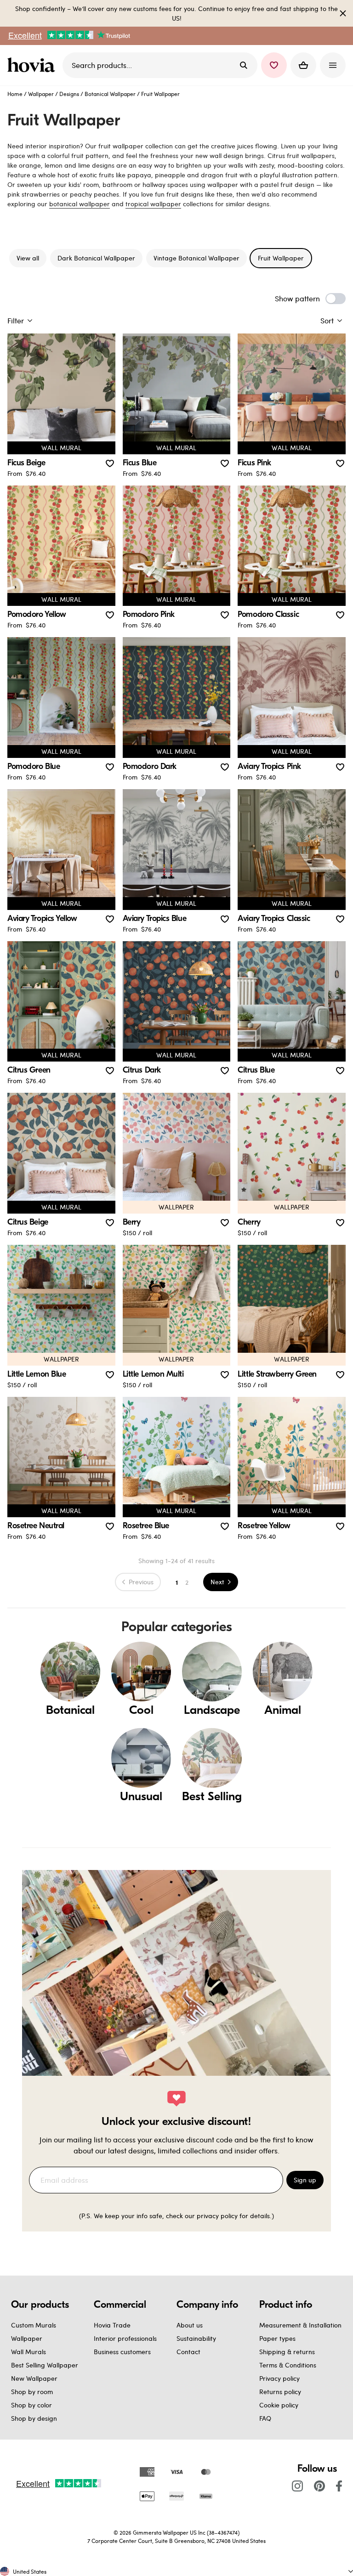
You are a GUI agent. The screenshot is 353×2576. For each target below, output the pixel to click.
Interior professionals (125, 2338)
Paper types (277, 2338)
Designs (69, 94)
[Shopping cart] (303, 65)
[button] (274, 65)
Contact (188, 2352)
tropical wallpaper (153, 204)
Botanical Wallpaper (110, 94)
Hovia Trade (112, 2325)
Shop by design (34, 2418)
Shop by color (31, 2405)
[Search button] (244, 65)
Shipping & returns (287, 2352)
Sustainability (196, 2338)
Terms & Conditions (288, 2365)
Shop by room (32, 2392)
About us (190, 2325)
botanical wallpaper (80, 204)
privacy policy (217, 2216)
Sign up (305, 2180)
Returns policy (280, 2392)
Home (15, 94)
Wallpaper (41, 94)
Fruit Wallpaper (281, 258)
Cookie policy (279, 2405)
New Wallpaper (34, 2378)
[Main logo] (33, 65)
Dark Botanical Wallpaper (96, 258)
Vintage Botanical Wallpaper (196, 258)
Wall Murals (28, 2352)
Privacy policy (279, 2378)
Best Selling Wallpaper (45, 2365)
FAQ (265, 2418)
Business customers (122, 2352)
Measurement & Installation (300, 2325)
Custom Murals (34, 2325)
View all (28, 258)
